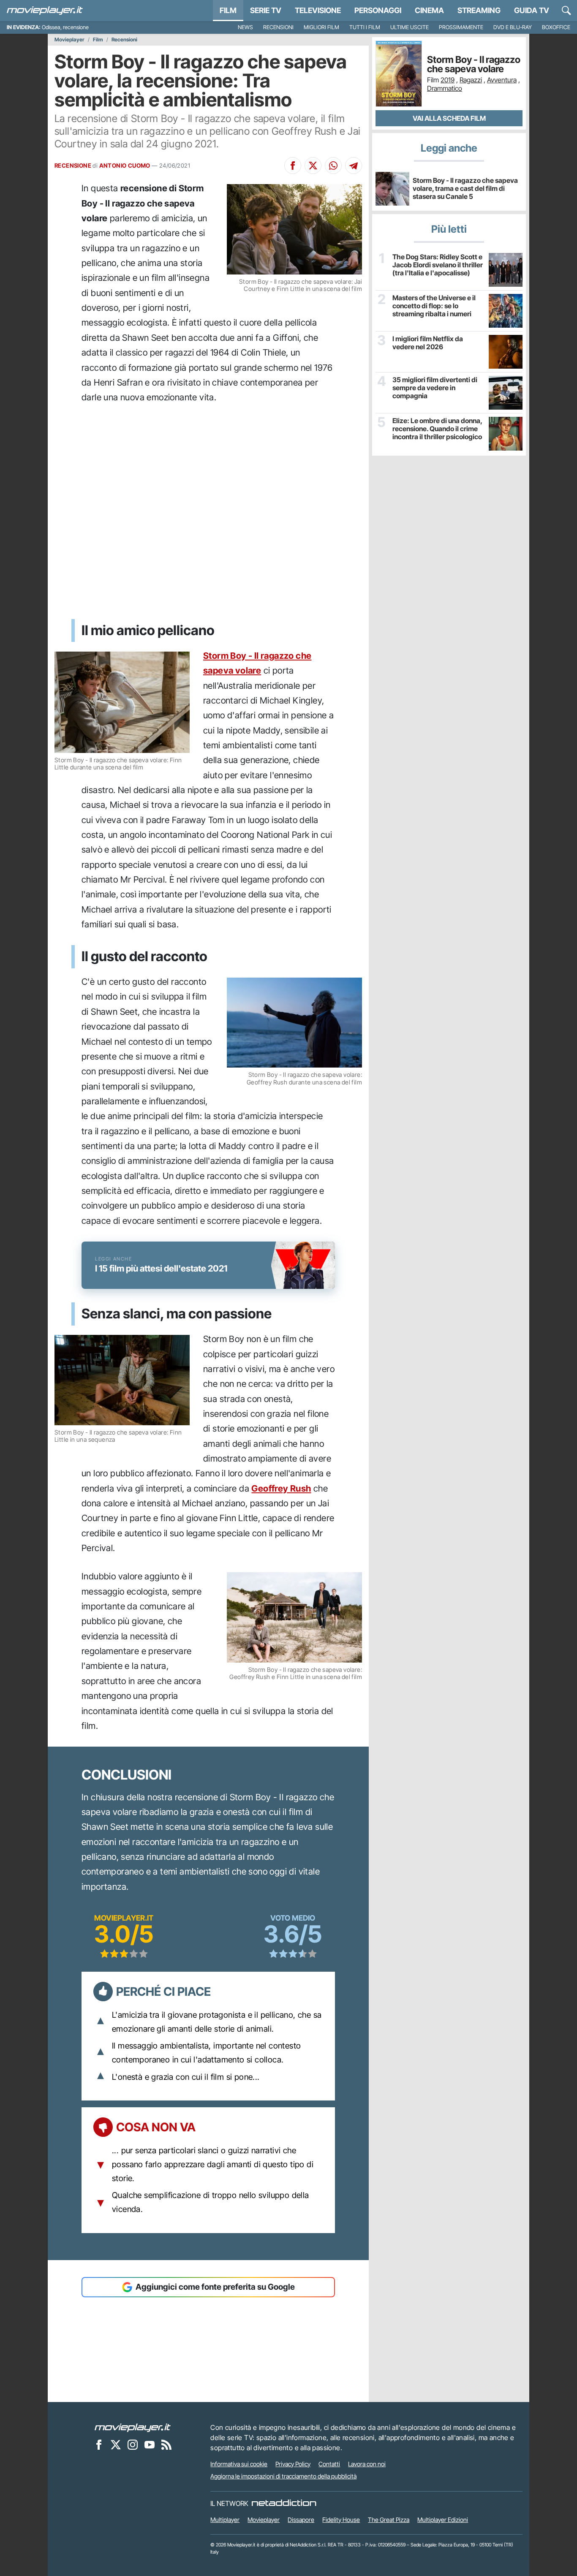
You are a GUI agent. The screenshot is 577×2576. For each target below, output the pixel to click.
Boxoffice (556, 27)
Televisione (318, 10)
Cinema (429, 10)
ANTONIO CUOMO (125, 166)
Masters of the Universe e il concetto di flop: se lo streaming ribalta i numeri (434, 306)
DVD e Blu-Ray (513, 27)
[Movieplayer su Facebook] (99, 2445)
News (245, 27)
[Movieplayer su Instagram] (133, 2445)
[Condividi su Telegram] (354, 166)
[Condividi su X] (313, 166)
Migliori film (321, 27)
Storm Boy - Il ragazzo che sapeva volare (474, 64)
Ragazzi (471, 80)
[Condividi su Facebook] (293, 166)
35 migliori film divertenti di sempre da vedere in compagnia (435, 388)
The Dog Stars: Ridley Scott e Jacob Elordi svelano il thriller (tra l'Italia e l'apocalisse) (438, 265)
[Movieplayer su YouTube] (150, 2445)
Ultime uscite (410, 27)
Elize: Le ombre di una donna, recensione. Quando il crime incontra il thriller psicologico (437, 429)
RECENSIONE (73, 166)
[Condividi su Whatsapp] (333, 166)
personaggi (378, 10)
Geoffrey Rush (281, 1488)
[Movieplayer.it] (45, 11)
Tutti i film (365, 27)
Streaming (479, 10)
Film (228, 10)
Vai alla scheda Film (449, 118)
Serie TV (266, 10)
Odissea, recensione (65, 27)
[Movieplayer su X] (116, 2445)
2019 (448, 80)
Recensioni (278, 27)
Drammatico (445, 88)
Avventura (502, 80)
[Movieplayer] (133, 2427)
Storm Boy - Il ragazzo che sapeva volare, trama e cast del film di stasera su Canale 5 (465, 188)
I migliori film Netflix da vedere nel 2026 (428, 343)
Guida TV (532, 10)
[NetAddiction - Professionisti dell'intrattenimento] (284, 2503)
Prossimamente (461, 27)
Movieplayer (69, 40)
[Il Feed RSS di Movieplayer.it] (166, 2445)
